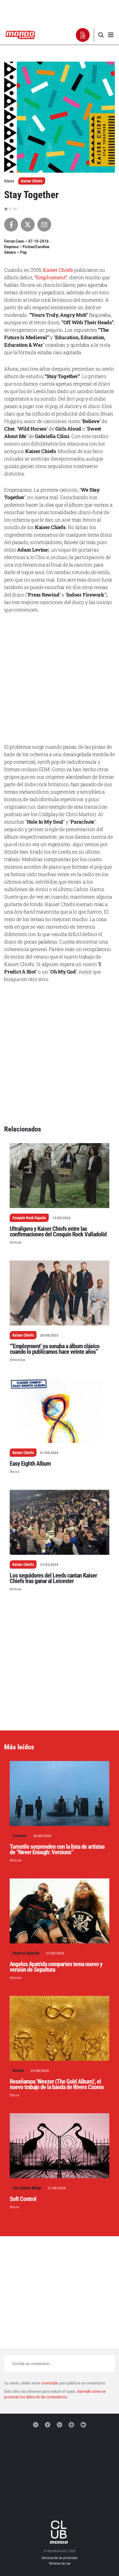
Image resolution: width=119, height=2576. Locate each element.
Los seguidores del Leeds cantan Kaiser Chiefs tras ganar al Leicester (53, 1578)
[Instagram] (59, 2425)
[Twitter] (36, 2425)
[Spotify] (71, 2425)
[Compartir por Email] (44, 225)
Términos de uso (60, 2564)
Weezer (18, 2071)
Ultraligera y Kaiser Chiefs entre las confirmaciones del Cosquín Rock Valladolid (58, 1232)
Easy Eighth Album (30, 1464)
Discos (15, 1472)
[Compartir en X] (28, 225)
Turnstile (20, 1836)
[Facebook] (48, 2425)
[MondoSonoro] (20, 35)
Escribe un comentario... (33, 2364)
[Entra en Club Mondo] (59, 2532)
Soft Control (23, 2199)
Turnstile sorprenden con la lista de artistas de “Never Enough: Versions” (57, 1849)
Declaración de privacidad (59, 2558)
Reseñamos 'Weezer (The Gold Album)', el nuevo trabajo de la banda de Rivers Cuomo (57, 2084)
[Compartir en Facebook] (11, 225)
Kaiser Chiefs (32, 181)
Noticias (16, 1242)
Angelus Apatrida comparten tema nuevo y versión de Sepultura (56, 1967)
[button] (83, 35)
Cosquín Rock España (29, 1218)
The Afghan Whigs (27, 2188)
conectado (50, 2383)
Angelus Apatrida (26, 1953)
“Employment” (51, 277)
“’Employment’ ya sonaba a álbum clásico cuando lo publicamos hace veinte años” (55, 1349)
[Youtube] (83, 2425)
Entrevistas (18, 1360)
